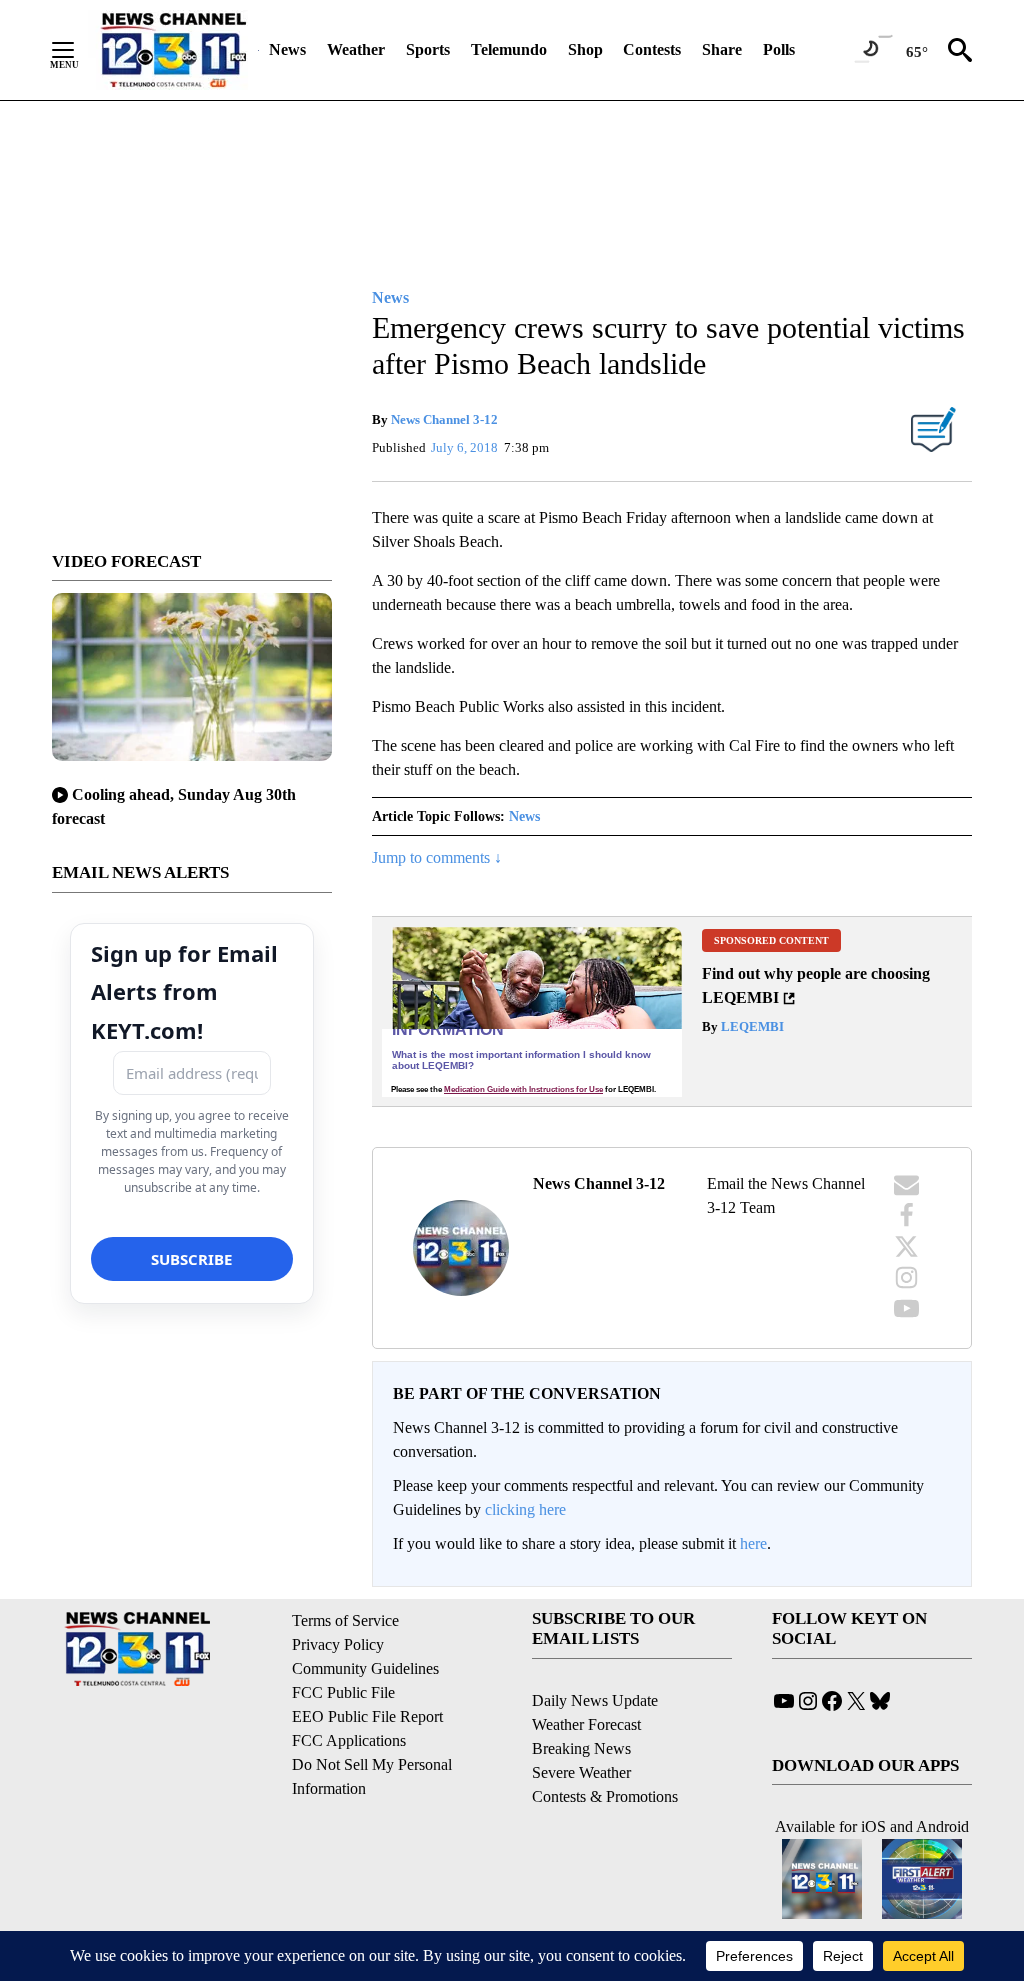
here (753, 1543)
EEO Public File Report (367, 1716)
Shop (585, 49)
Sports (428, 49)
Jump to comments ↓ (437, 857)
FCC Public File (343, 1692)
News (287, 49)
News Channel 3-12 (444, 419)
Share (722, 49)
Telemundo (509, 49)
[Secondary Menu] (78, 50)
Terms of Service (345, 1620)
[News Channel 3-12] (173, 50)
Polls (779, 49)
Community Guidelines (365, 1668)
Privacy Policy (338, 1644)
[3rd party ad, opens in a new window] (532, 1011)
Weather (356, 49)
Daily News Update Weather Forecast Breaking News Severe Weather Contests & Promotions (605, 1748)
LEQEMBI (751, 1026)
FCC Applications (349, 1740)
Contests (652, 49)
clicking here (525, 1509)
